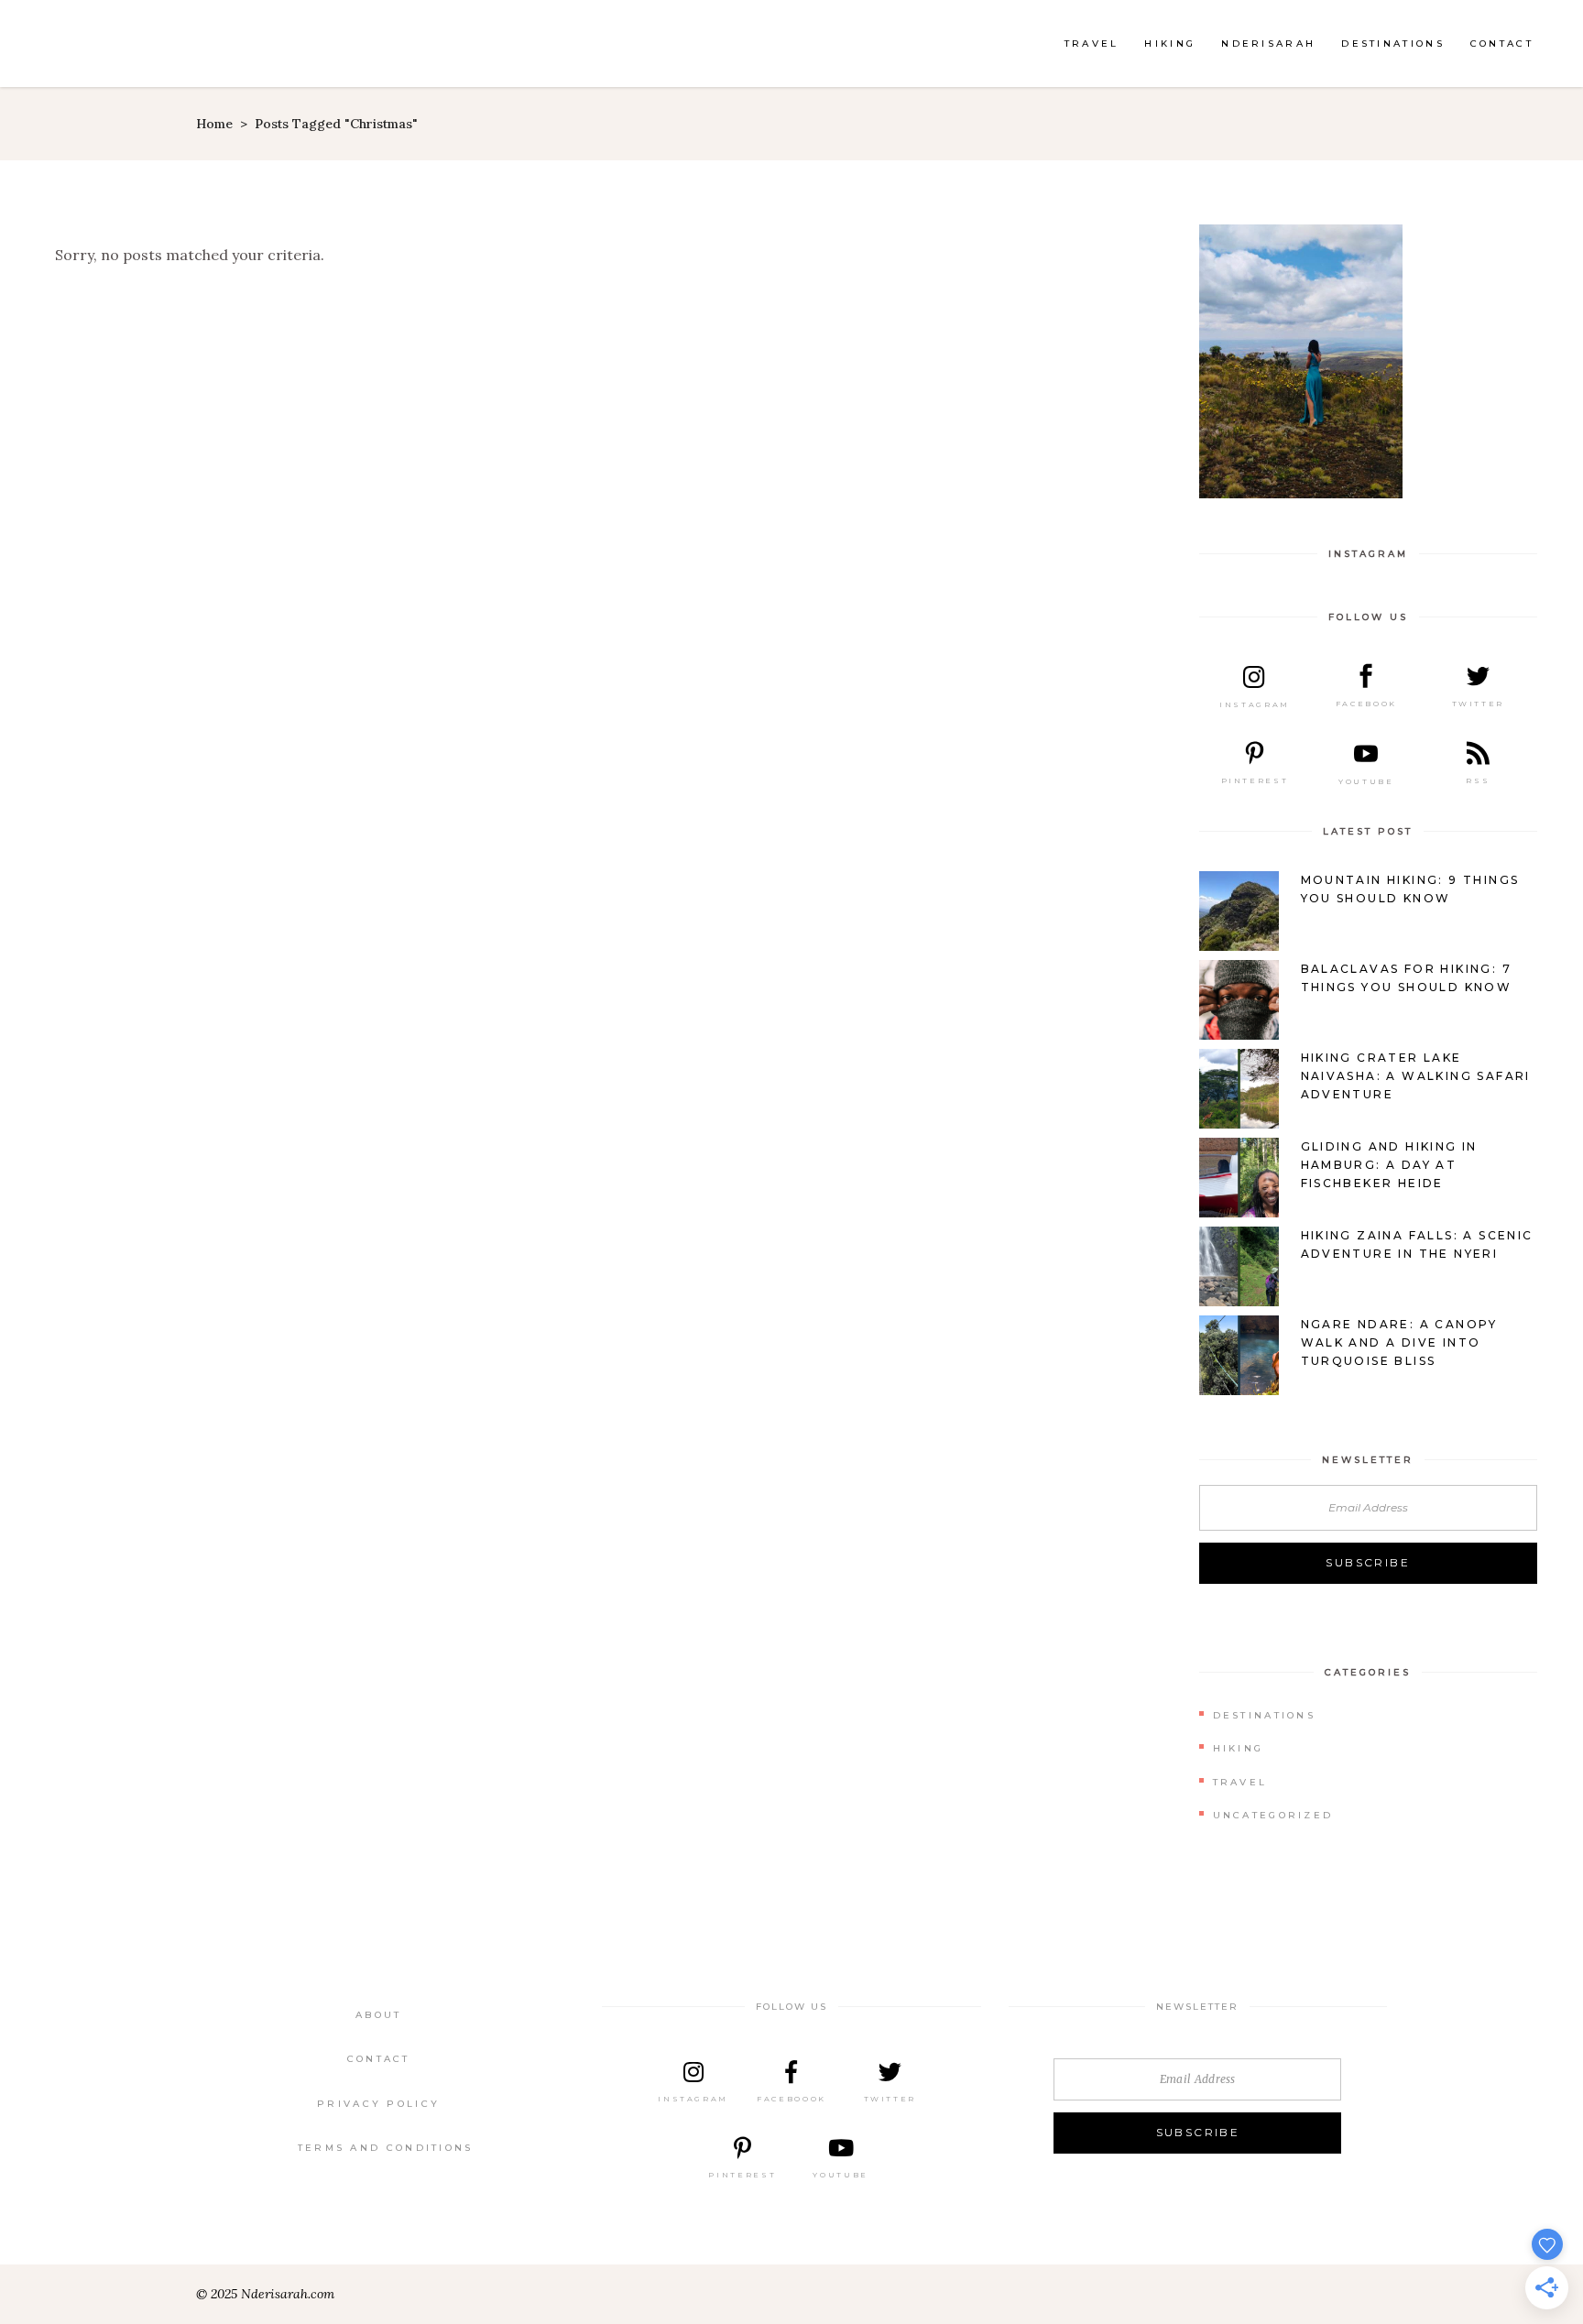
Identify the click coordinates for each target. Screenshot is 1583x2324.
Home (214, 124)
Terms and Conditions (386, 2148)
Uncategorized (1273, 1815)
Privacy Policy (378, 2104)
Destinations (1265, 1715)
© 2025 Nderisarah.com (265, 2294)
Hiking (1239, 1748)
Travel (1240, 1782)
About (379, 2015)
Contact (379, 2059)
